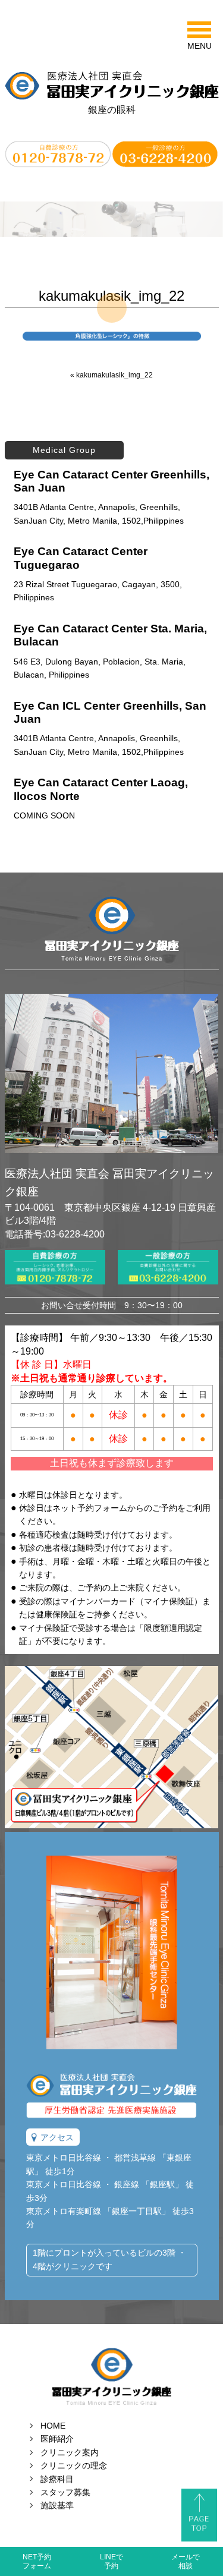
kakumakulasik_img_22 (114, 375)
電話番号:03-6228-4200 (55, 1234)
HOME (53, 2426)
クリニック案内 (70, 2452)
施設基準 (57, 2505)
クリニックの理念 (74, 2465)
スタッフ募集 (65, 2492)
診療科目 (57, 2479)
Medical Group (64, 450)
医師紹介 (57, 2439)
